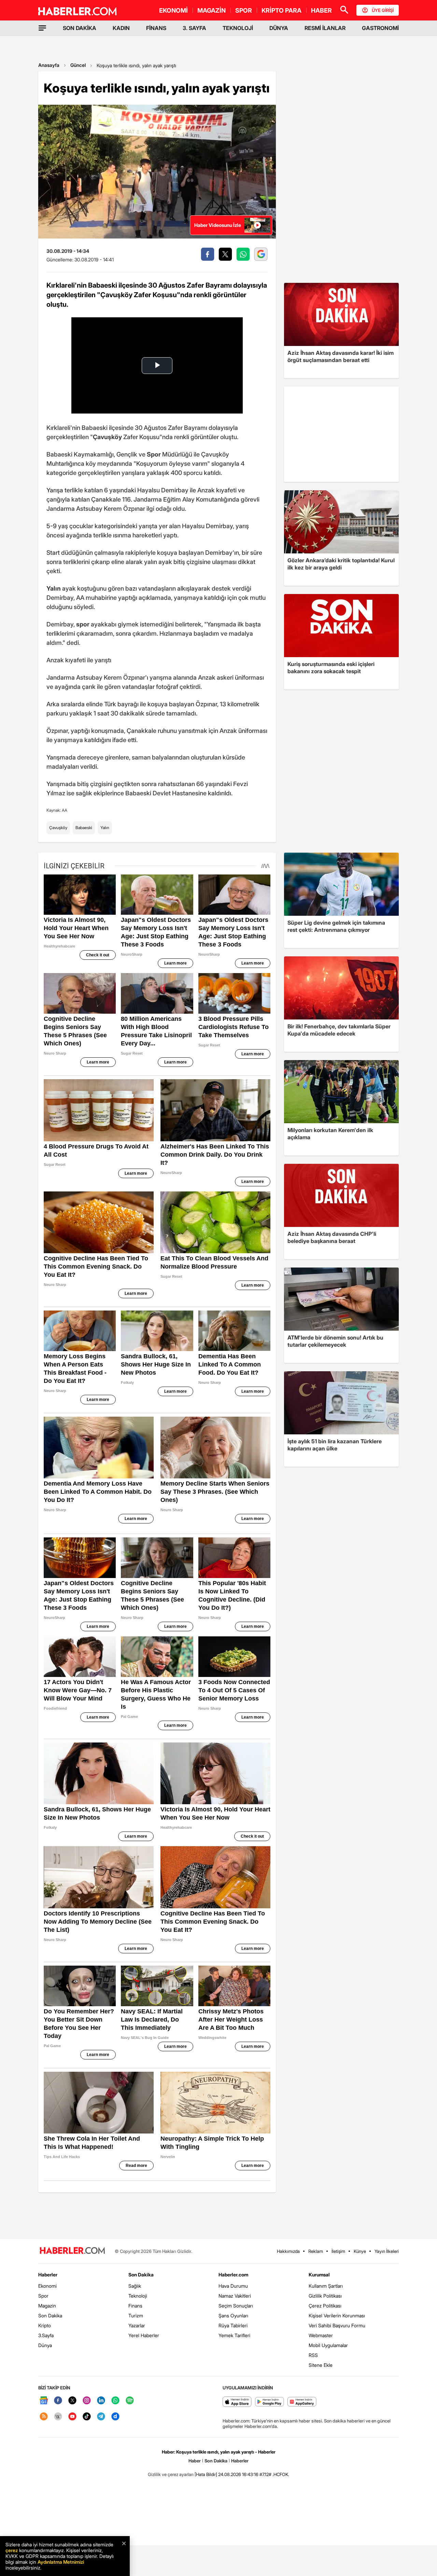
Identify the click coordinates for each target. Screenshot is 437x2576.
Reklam (316, 2251)
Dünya (45, 2345)
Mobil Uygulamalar (328, 2345)
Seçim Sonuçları (236, 2306)
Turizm (136, 2315)
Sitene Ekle (321, 2365)
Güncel (78, 65)
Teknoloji (138, 2296)
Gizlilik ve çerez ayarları (171, 2474)
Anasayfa (49, 65)
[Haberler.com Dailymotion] (115, 2417)
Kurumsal (319, 2275)
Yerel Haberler (144, 2335)
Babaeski (84, 828)
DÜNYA (279, 28)
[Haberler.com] (72, 2251)
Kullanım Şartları (326, 2286)
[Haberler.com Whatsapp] (115, 2401)
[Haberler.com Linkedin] (101, 2401)
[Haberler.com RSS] (44, 2417)
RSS (313, 2355)
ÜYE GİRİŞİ (383, 10)
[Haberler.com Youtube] (72, 2417)
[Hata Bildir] (206, 2474)
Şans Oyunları (233, 2315)
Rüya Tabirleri (233, 2325)
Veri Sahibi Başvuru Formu (337, 2325)
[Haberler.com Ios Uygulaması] (237, 2402)
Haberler (48, 2275)
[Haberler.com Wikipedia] (58, 2417)
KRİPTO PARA (281, 10)
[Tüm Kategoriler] (42, 28)
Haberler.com (233, 2275)
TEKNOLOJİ (238, 28)
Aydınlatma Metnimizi (61, 2562)
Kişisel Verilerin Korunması (337, 2315)
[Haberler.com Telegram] (101, 2417)
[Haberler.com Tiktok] (87, 2417)
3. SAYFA (194, 28)
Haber (195, 2461)
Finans (135, 2306)
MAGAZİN (212, 10)
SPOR (244, 10)
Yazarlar (137, 2325)
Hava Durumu (233, 2286)
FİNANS (156, 28)
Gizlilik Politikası (325, 2296)
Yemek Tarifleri (234, 2335)
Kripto (45, 2325)
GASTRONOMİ (380, 28)
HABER (321, 10)
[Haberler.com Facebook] (58, 2401)
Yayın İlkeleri (387, 2251)
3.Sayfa (46, 2335)
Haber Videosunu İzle (218, 225)
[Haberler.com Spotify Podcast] (130, 2401)
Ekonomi (47, 2286)
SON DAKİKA (80, 28)
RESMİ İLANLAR (325, 28)
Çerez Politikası (325, 2306)
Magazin (47, 2306)
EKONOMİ (173, 10)
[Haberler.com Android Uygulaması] (270, 2402)
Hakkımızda (288, 2251)
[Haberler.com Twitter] (72, 2401)
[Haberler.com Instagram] (87, 2401)
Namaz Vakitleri (235, 2296)
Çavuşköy (58, 828)
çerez (12, 2550)
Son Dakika (50, 2315)
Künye (360, 2251)
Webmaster (321, 2335)
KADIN (121, 28)
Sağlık (135, 2286)
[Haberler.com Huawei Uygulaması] (302, 2402)
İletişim (338, 2251)
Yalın (105, 828)
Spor (43, 2296)
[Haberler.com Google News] (44, 2401)
